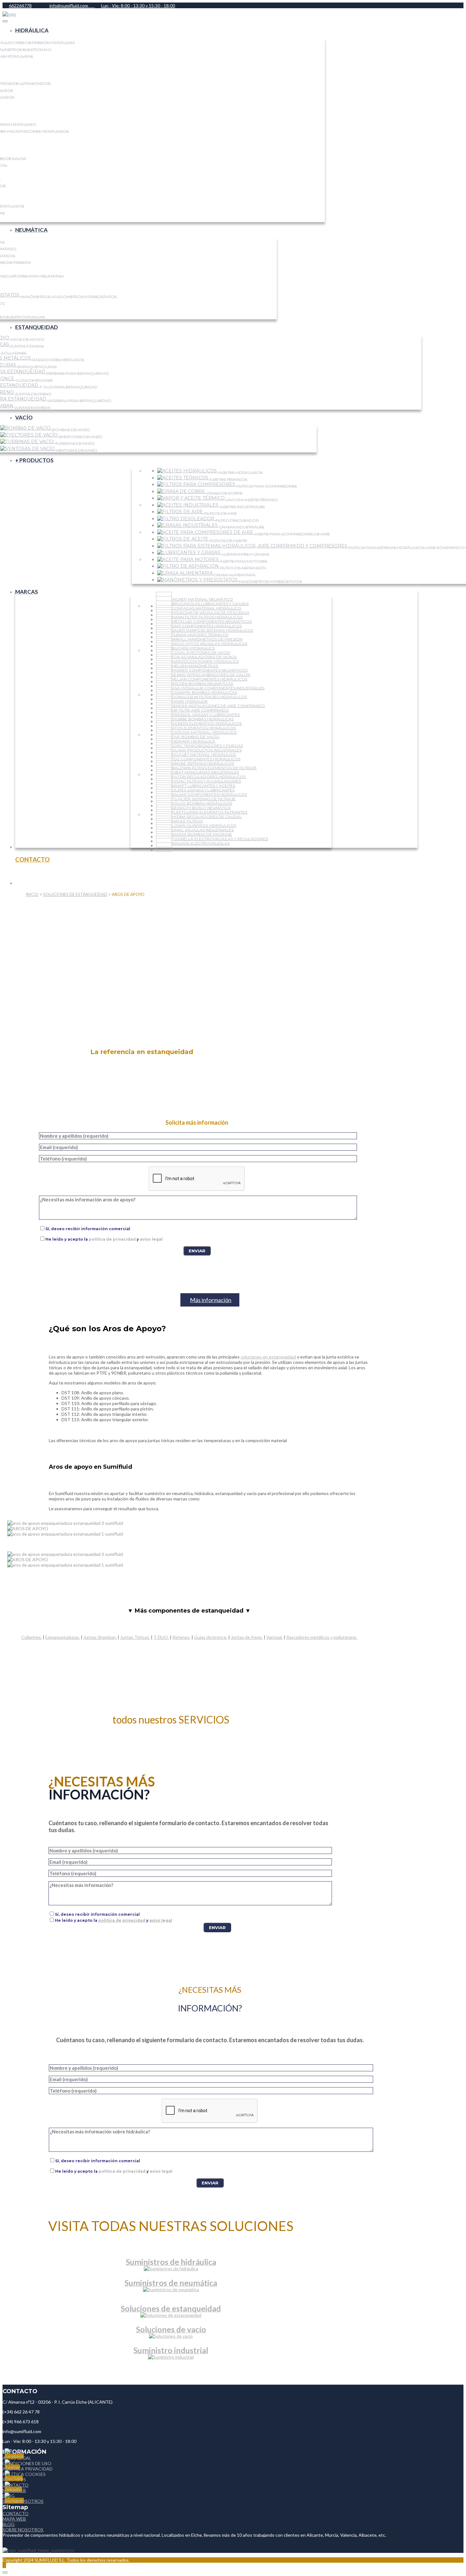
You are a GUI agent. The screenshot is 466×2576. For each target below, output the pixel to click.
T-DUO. (161, 1637)
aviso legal (151, 1239)
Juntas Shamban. (100, 1637)
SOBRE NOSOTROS (23, 2530)
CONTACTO (16, 2513)
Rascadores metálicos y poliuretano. (322, 1637)
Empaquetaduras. (63, 1637)
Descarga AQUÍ (171, 1702)
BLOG (9, 2524)
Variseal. (275, 1637)
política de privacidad (112, 1239)
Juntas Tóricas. (135, 1637)
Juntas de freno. (247, 1637)
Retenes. (181, 1637)
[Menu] (5, 21)
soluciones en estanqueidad (268, 1357)
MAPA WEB (14, 2519)
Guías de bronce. (211, 1637)
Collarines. (32, 1637)
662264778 (20, 6)
